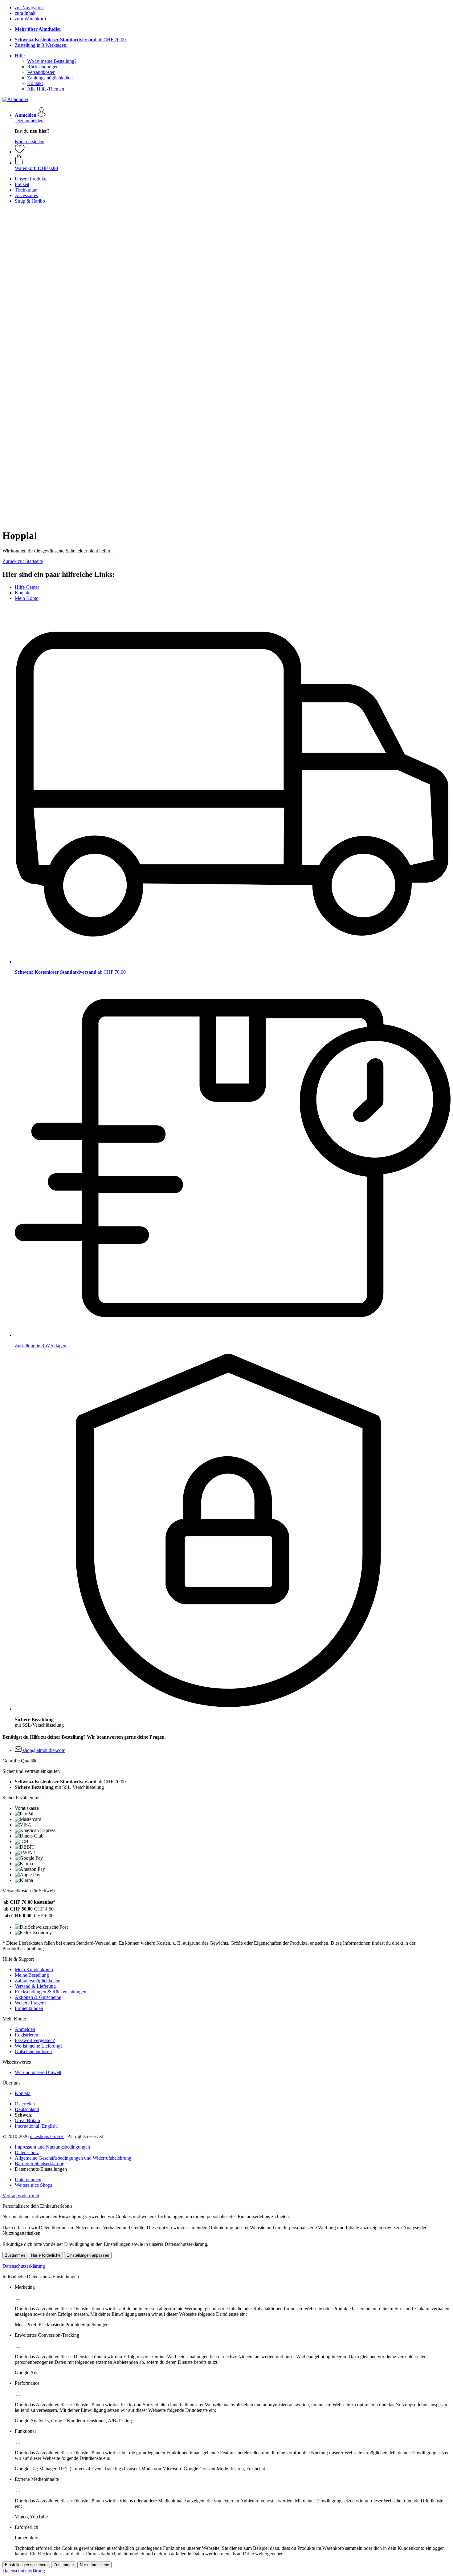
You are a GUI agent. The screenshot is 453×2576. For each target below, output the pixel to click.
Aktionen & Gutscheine (38, 1997)
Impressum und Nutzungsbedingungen (52, 2147)
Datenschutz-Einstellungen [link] (41, 2169)
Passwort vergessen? (35, 2040)
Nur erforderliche (46, 2255)
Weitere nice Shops (33, 2185)
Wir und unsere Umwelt (38, 2072)
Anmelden (25, 2029)
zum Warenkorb (30, 19)
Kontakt (35, 83)
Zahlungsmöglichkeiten (50, 78)
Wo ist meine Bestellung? (52, 61)
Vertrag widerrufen (21, 2196)
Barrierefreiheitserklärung (40, 2164)
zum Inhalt (25, 13)
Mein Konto (27, 598)
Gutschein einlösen (33, 2051)
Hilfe (20, 56)
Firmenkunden (29, 2008)
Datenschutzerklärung (24, 2266)
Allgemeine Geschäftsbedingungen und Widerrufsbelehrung (73, 2158)
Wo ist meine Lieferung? (39, 2046)
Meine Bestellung (32, 1975)
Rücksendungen (43, 67)
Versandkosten (41, 72)
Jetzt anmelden (29, 121)
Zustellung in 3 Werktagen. (41, 45)
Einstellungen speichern (26, 2565)
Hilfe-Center (27, 587)
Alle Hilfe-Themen (46, 89)
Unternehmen (28, 2180)
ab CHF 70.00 (70, 40)
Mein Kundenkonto (34, 1969)
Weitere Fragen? (31, 2003)
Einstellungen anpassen (88, 2255)
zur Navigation (29, 8)
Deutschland (27, 2109)
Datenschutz (27, 2152)
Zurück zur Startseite (23, 561)
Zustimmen (15, 2255)
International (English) (37, 2126)
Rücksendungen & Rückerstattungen (51, 1992)
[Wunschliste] (20, 152)
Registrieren (27, 2035)
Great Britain (27, 2120)
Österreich (25, 2104)
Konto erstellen (30, 142)
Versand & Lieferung (35, 1986)
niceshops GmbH (47, 2136)
